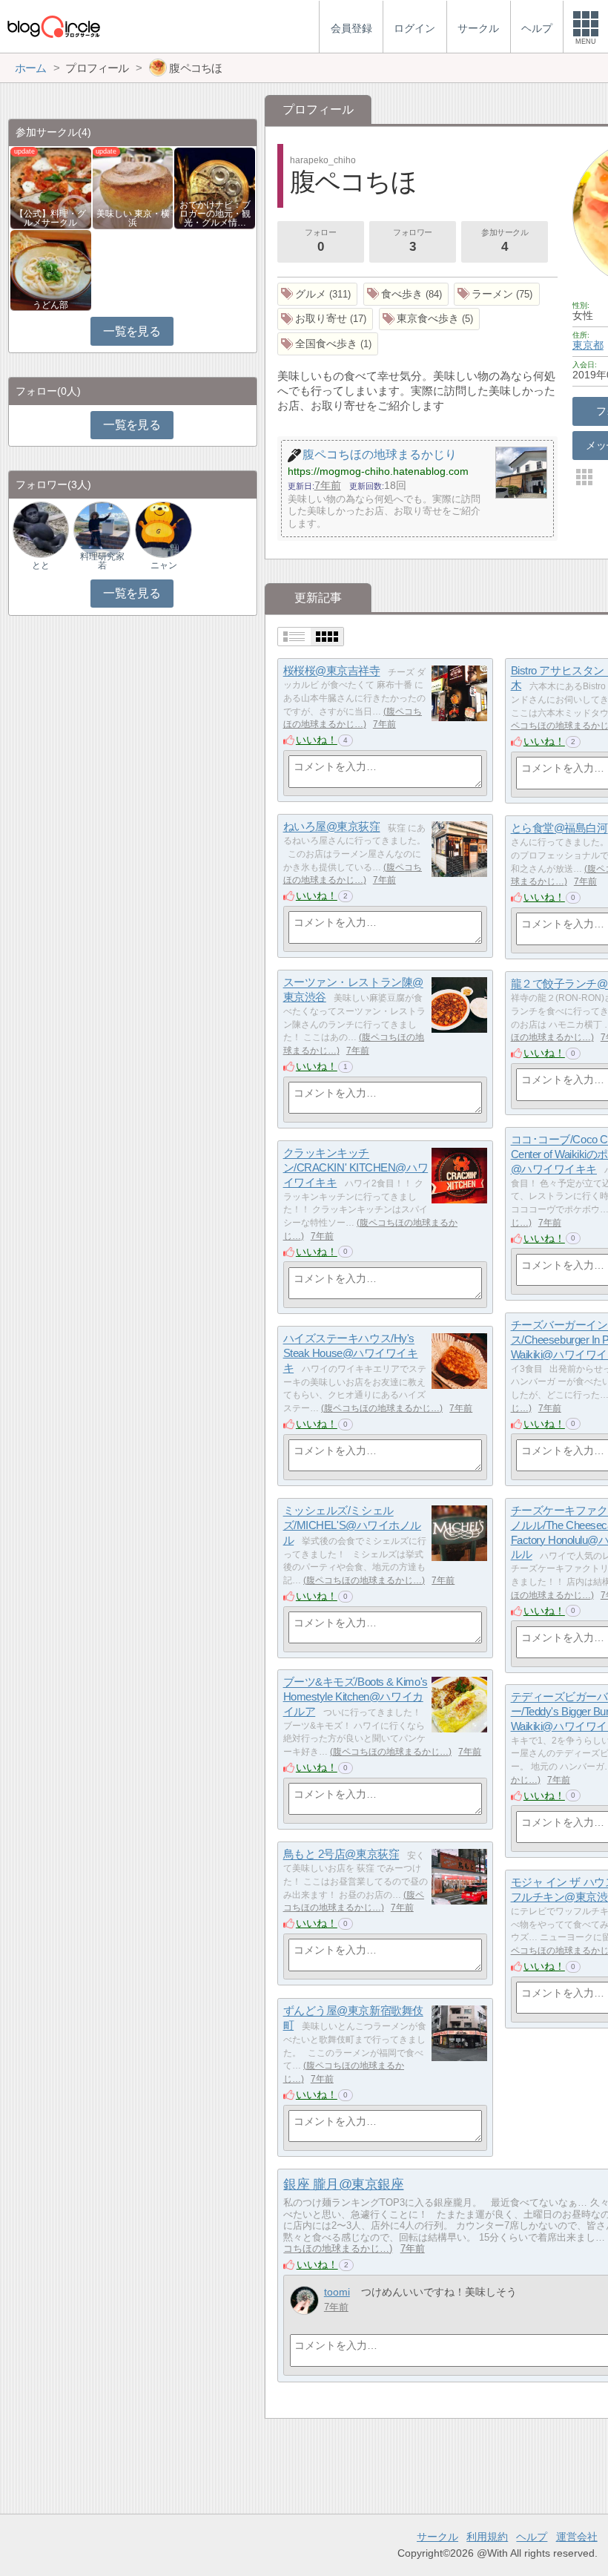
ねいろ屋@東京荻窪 (332, 827)
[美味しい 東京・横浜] (133, 187)
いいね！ (317, 740)
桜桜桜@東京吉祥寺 (332, 671)
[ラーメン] (497, 294)
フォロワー (413, 241)
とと (41, 565)
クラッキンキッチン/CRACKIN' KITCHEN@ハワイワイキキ (356, 1168)
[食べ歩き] (406, 294)
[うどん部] (51, 269)
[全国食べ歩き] (328, 344)
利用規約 (487, 2537)
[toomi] (304, 2300)
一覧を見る (132, 331)
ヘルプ (532, 2537)
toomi (337, 2292)
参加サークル (505, 241)
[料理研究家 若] (102, 529)
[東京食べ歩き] (430, 319)
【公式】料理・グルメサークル (50, 218)
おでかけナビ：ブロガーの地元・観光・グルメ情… (215, 214)
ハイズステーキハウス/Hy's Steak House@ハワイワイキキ (351, 1353)
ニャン (164, 565)
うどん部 (50, 305)
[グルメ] (318, 294)
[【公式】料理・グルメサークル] (51, 187)
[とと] (41, 529)
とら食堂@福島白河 (559, 828)
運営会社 (577, 2537)
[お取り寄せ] (326, 319)
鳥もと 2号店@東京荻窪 (341, 1854)
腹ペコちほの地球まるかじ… (382, 1408)
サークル (437, 2537)
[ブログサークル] (53, 26)
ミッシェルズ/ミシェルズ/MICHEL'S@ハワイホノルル (352, 1525)
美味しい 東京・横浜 (133, 218)
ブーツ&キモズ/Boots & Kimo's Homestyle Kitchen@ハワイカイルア (356, 1697)
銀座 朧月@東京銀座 (343, 2184)
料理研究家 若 (102, 561)
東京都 (588, 345)
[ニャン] (163, 529)
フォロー (320, 241)
